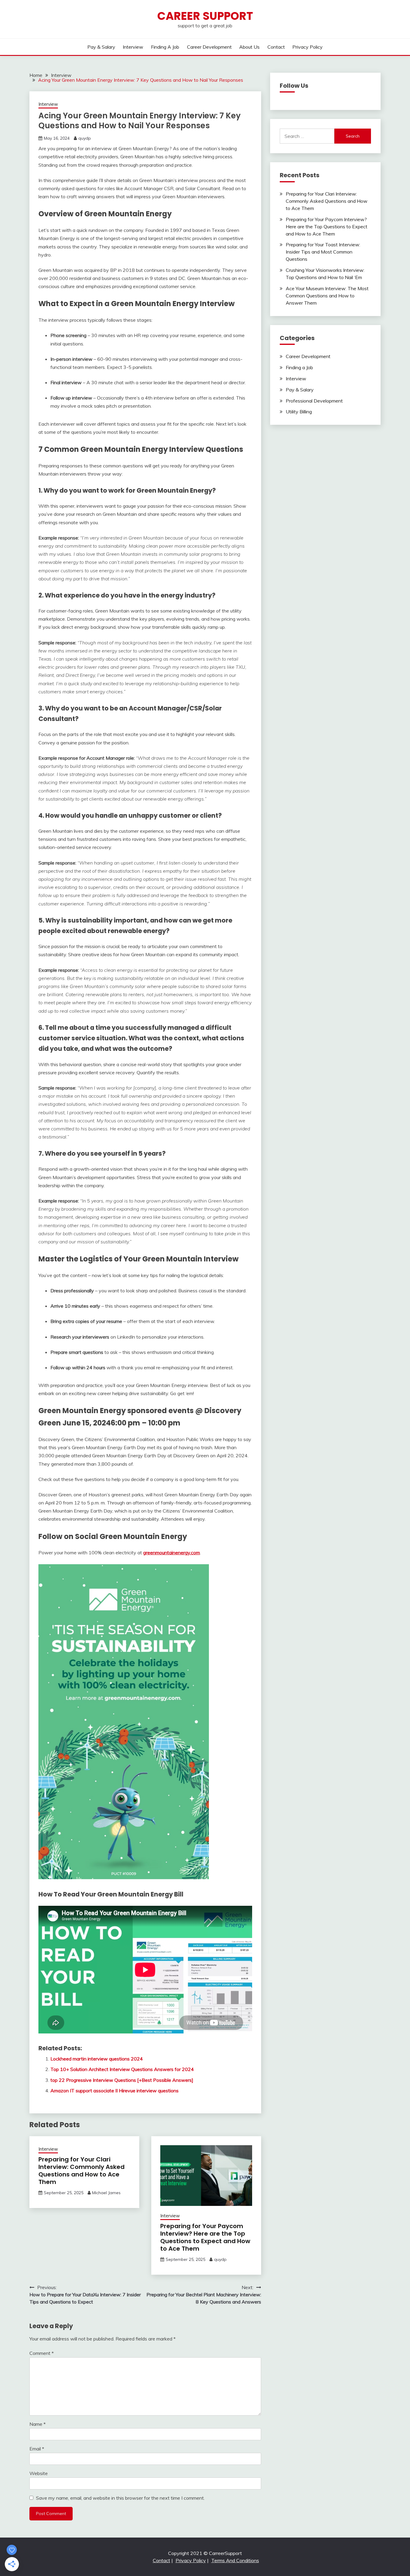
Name (38, 2424)
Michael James (106, 2193)
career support (205, 16)
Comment (42, 2353)
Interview (133, 47)
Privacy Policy (307, 47)
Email (37, 2449)
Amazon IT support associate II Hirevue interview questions (115, 2091)
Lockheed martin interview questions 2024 (97, 2059)
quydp (85, 138)
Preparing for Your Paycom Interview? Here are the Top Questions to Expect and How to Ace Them (205, 2237)
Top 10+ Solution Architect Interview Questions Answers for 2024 (122, 2069)
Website (39, 2473)
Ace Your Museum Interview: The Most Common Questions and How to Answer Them (327, 296)
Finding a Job (165, 47)
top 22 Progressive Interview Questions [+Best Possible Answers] (122, 2080)
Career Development (209, 47)
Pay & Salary (101, 47)
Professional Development (314, 401)
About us (249, 47)
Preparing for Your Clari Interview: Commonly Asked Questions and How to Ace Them (81, 2171)
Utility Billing (299, 412)
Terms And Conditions (235, 2560)
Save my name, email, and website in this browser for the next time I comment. (120, 2498)
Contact (276, 47)
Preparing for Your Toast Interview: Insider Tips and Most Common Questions (323, 252)
